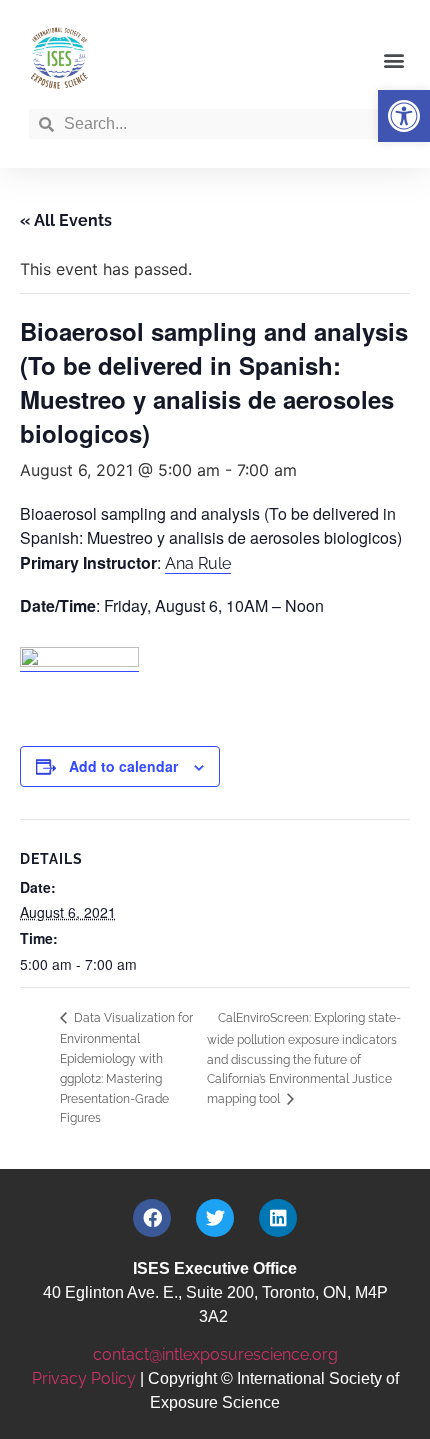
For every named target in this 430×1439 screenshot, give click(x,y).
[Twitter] (215, 1218)
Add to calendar (123, 766)
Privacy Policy (84, 1378)
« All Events (66, 220)
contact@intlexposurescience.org (215, 1354)
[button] (404, 116)
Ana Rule (198, 563)
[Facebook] (152, 1218)
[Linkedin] (278, 1218)
